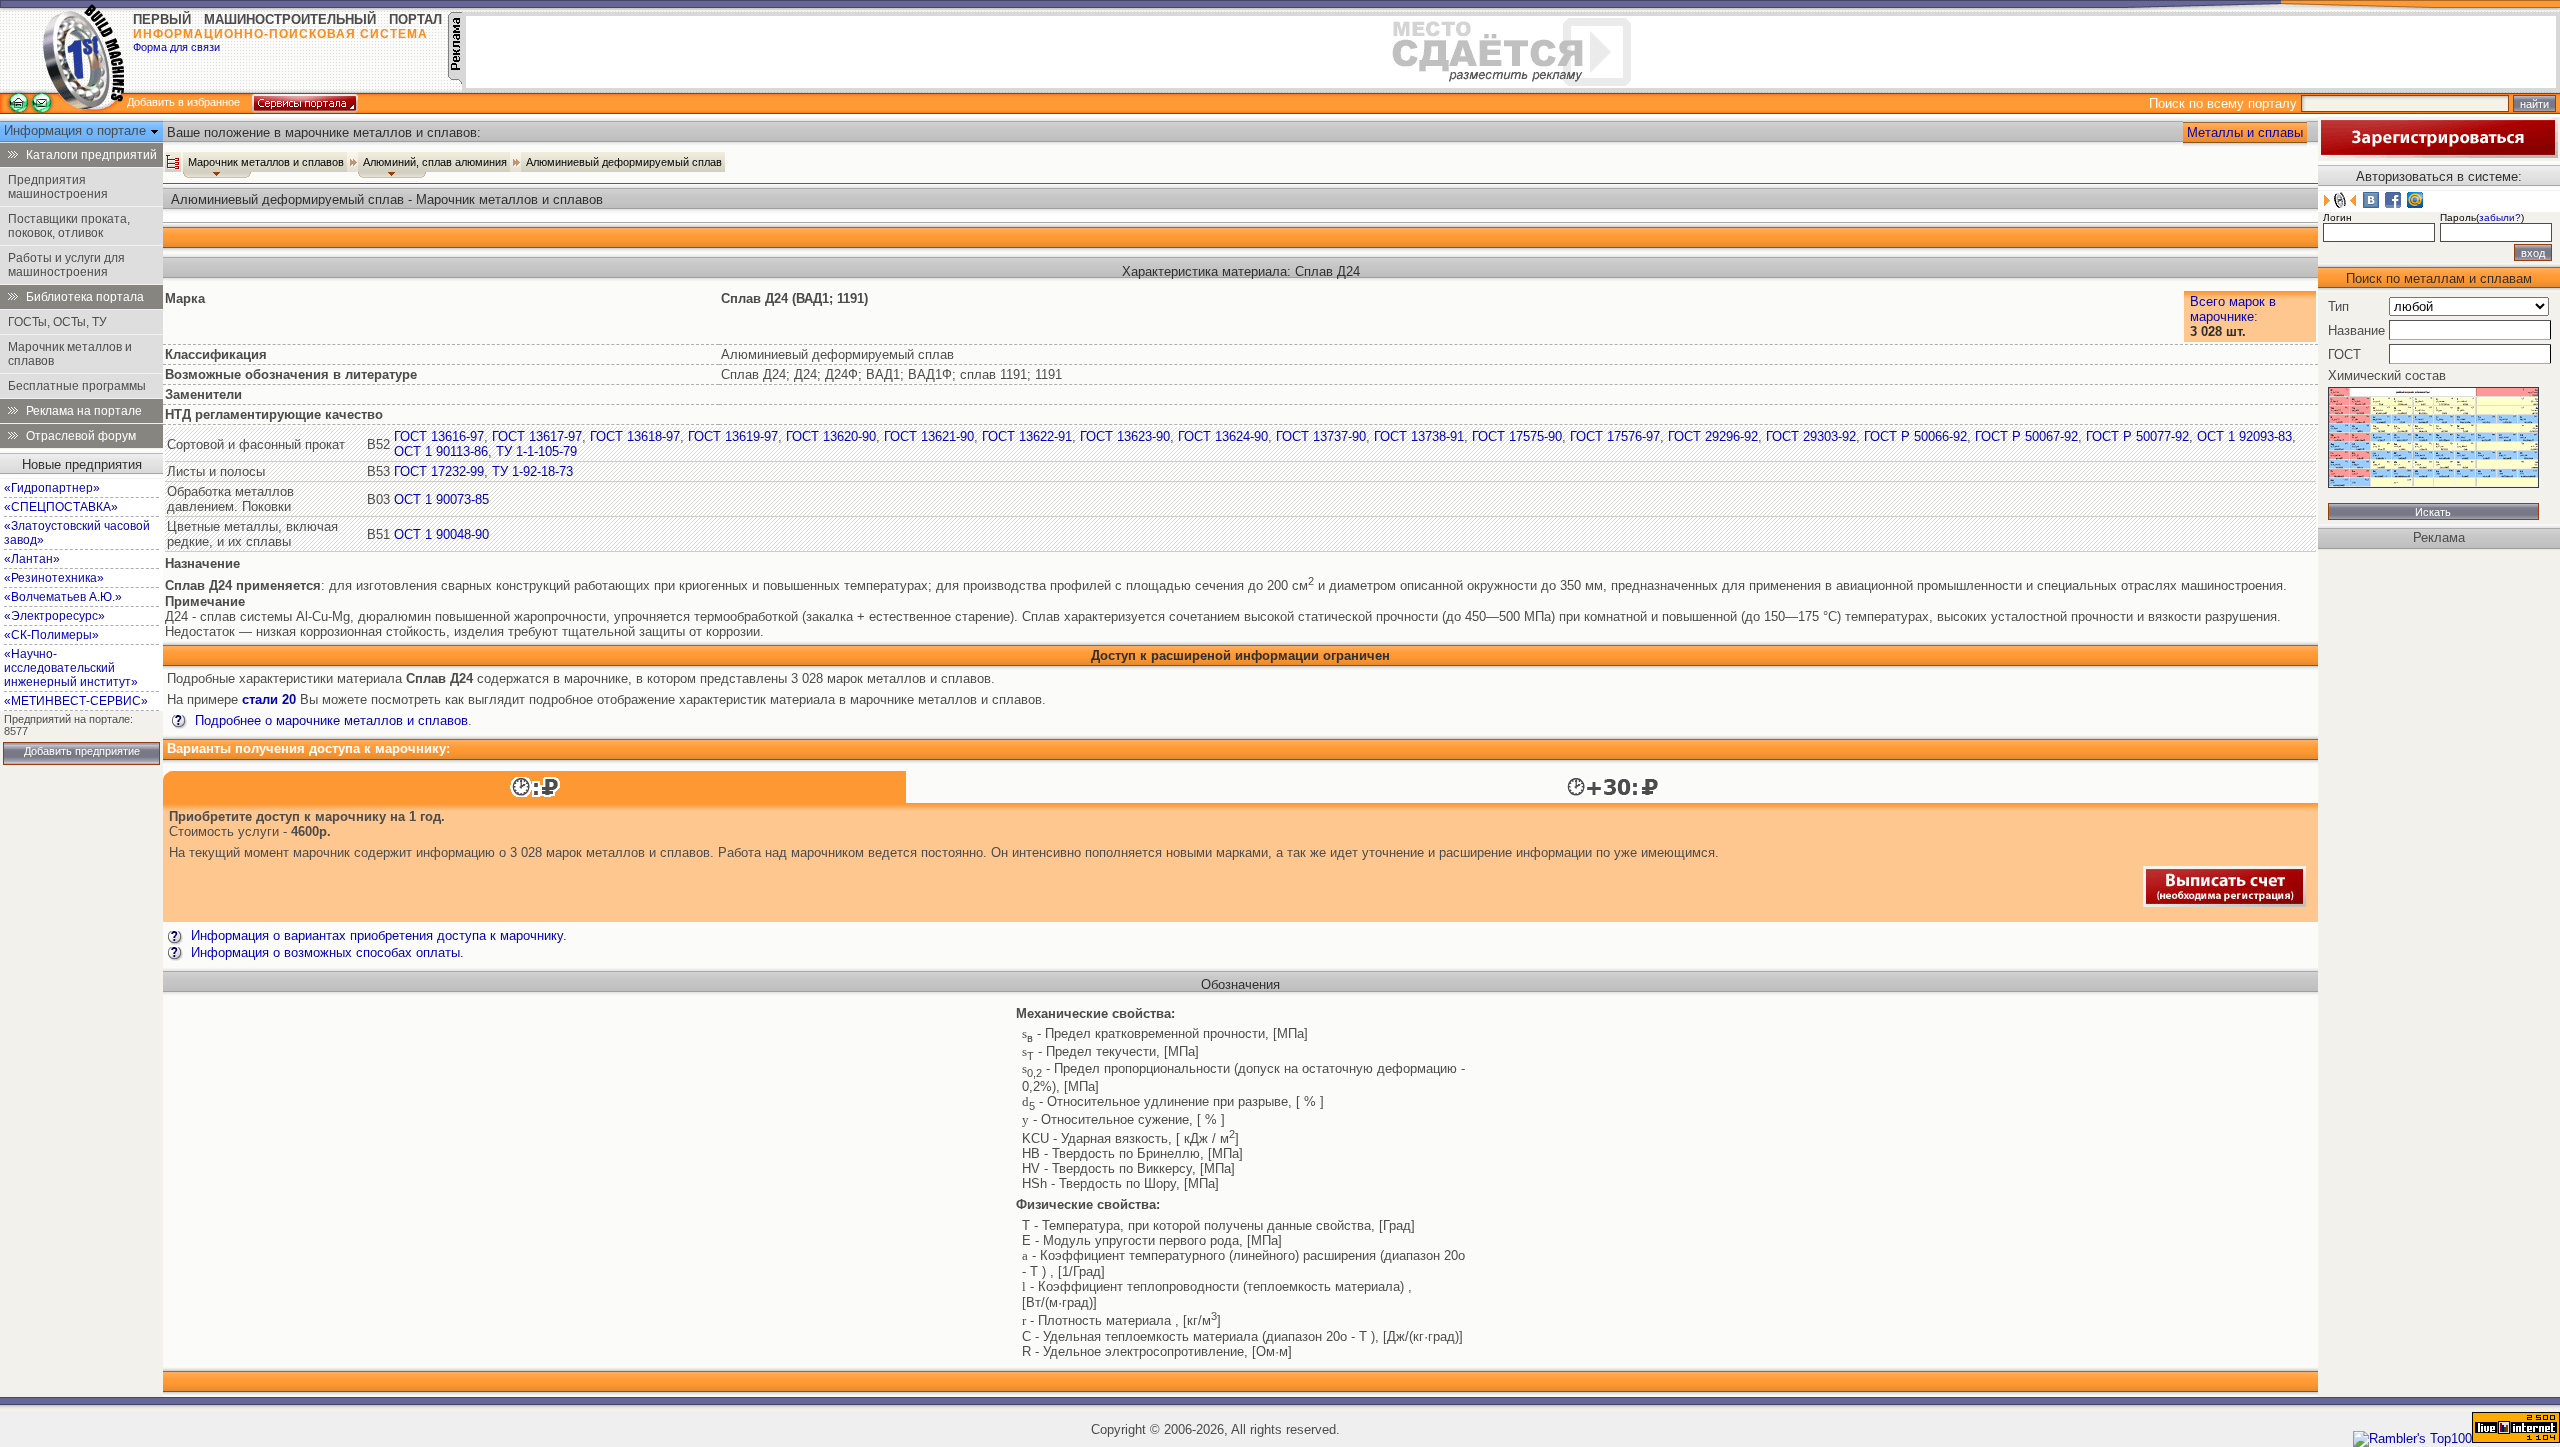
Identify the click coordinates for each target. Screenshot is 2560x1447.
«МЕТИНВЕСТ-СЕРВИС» (76, 701)
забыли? (2500, 217)
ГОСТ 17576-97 (1615, 436)
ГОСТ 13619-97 (733, 436)
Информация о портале (77, 130)
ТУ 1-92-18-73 (532, 471)
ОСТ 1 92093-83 (2244, 436)
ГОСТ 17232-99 (439, 471)
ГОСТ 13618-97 (635, 436)
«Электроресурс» (54, 616)
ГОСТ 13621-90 (929, 436)
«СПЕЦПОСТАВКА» (61, 507)
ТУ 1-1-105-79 (536, 451)
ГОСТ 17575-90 (1517, 436)
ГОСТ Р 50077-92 (2137, 436)
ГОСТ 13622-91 (1027, 436)
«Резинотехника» (54, 578)
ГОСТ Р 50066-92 (1915, 436)
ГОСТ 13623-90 (1125, 436)
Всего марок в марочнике (2233, 309)
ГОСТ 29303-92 (1811, 436)
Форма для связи (176, 47)
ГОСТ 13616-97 (439, 436)
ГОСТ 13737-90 (1321, 436)
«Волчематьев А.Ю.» (63, 597)
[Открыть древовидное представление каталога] (173, 162)
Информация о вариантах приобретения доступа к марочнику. (377, 935)
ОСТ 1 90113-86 (441, 451)
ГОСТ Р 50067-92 (2026, 436)
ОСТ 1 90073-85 (441, 499)
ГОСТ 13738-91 (1419, 436)
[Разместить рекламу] (455, 79)
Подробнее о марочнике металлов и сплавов (329, 720)
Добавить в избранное (183, 102)
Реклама (2439, 537)
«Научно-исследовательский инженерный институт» (71, 668)
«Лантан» (32, 559)
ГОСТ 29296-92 (1713, 436)
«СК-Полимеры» (51, 635)
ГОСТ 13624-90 (1223, 436)
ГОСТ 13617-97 (537, 436)
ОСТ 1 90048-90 (441, 534)
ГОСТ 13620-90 (831, 436)
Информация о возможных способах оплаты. (325, 952)
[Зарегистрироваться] (2438, 153)
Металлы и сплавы (2245, 132)
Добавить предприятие (82, 751)
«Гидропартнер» (52, 488)
